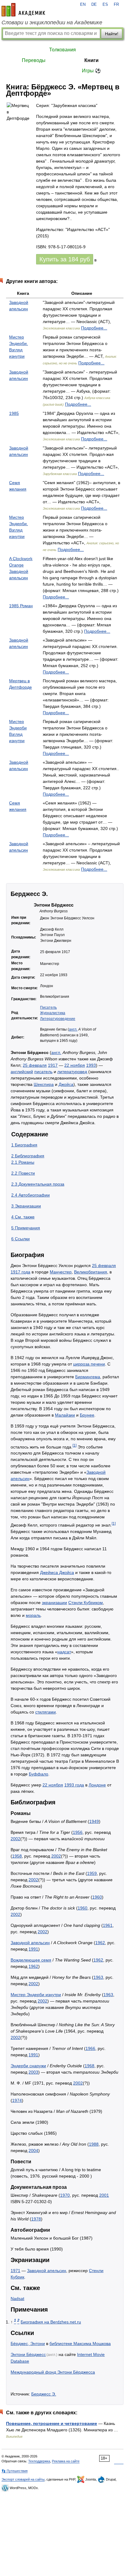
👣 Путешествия (15, 2471)
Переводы (34, 60)
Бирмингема (88, 1377)
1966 (90, 2048)
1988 (94, 2144)
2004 (33, 2151)
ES (105, 5)
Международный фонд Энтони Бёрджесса (53, 2372)
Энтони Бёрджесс (28, 2354)
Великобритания (91, 1272)
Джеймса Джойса (57, 1572)
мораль (33, 1615)
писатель (43, 1072)
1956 (78, 1832)
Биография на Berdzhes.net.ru (51, 2322)
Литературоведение (58, 1019)
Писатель (48, 1007)
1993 (91, 1065)
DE (94, 5)
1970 (65, 2195)
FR (116, 5)
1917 (53, 1065)
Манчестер (61, 1272)
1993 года (74, 1785)
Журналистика (53, 1013)
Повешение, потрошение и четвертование (52, 2423)
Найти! (112, 34)
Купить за (65, 259)
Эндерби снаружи (28, 2066)
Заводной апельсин (30, 1943)
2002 (15, 1839)
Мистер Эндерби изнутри (36, 1995)
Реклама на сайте (66, 2461)
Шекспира (44, 1084)
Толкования (62, 50)
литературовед (72, 1072)
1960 (97, 1897)
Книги (91, 60)
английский (22, 1072)
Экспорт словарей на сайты (23, 2479)
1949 (94, 1821)
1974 (17, 2100)
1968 (90, 2066)
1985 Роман (21, 606)
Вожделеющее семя (31, 1960)
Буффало (39, 1774)
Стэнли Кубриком (86, 1603)
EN (83, 5)
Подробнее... (94, 328)
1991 (33, 1949)
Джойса (66, 1084)
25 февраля (35, 1065)
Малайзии (65, 1415)
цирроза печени (89, 1364)
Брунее (87, 1415)
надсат (64, 1652)
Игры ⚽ (91, 71)
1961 (108, 1925)
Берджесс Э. (44, 2394)
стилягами (46, 1712)
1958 (17, 1856)
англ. (73, 1029)
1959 (92, 1873)
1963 (98, 1977)
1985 (14, 413)
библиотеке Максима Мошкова (80, 2344)
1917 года (20, 1272)
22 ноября (75, 1065)
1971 (15, 2271)
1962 (100, 1943)
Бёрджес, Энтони (28, 2344)
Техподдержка (39, 2461)
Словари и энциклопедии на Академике (52, 22)
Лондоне (97, 1785)
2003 (33, 2072)
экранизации (54, 1603)
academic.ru (23, 10)
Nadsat (17, 2299)
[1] (74, 1445)
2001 (104, 2195)
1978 (36, 2219)
